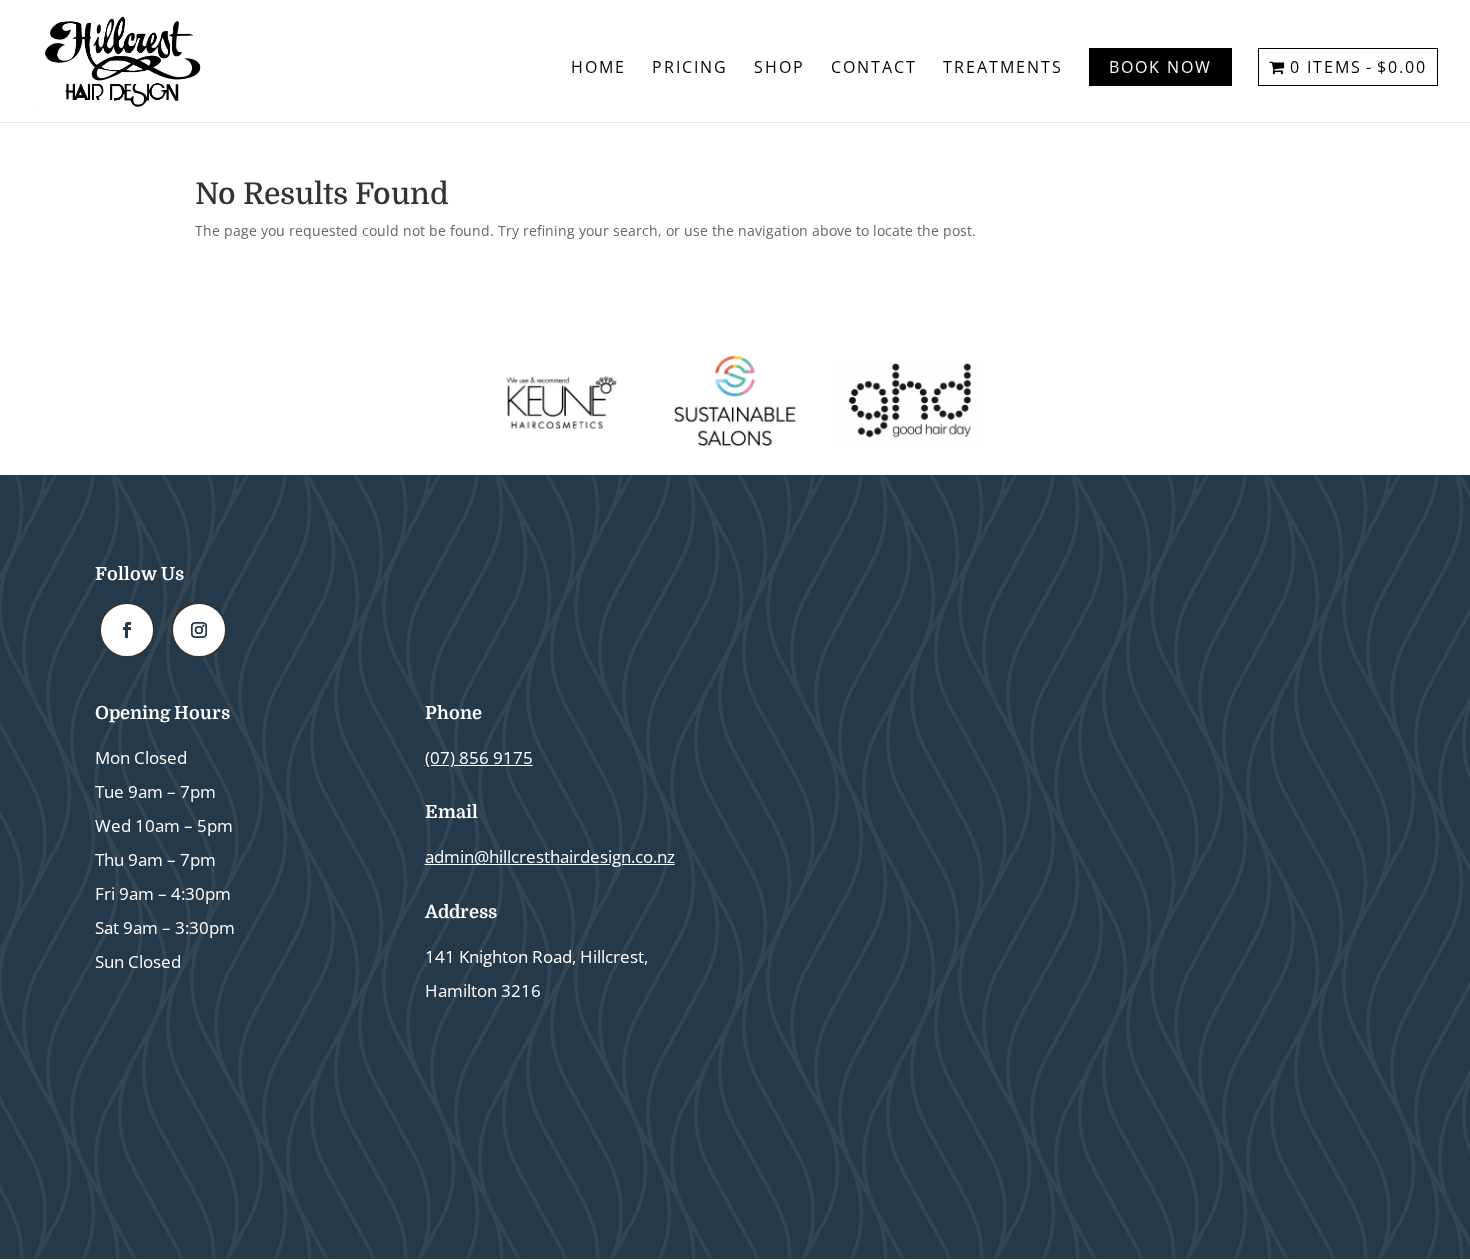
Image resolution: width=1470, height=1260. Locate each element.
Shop (779, 69)
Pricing (690, 69)
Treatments (1003, 69)
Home (598, 69)
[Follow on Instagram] (199, 630)
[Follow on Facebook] (127, 630)
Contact (874, 69)
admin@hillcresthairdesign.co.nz (550, 856)
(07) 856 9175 (479, 757)
